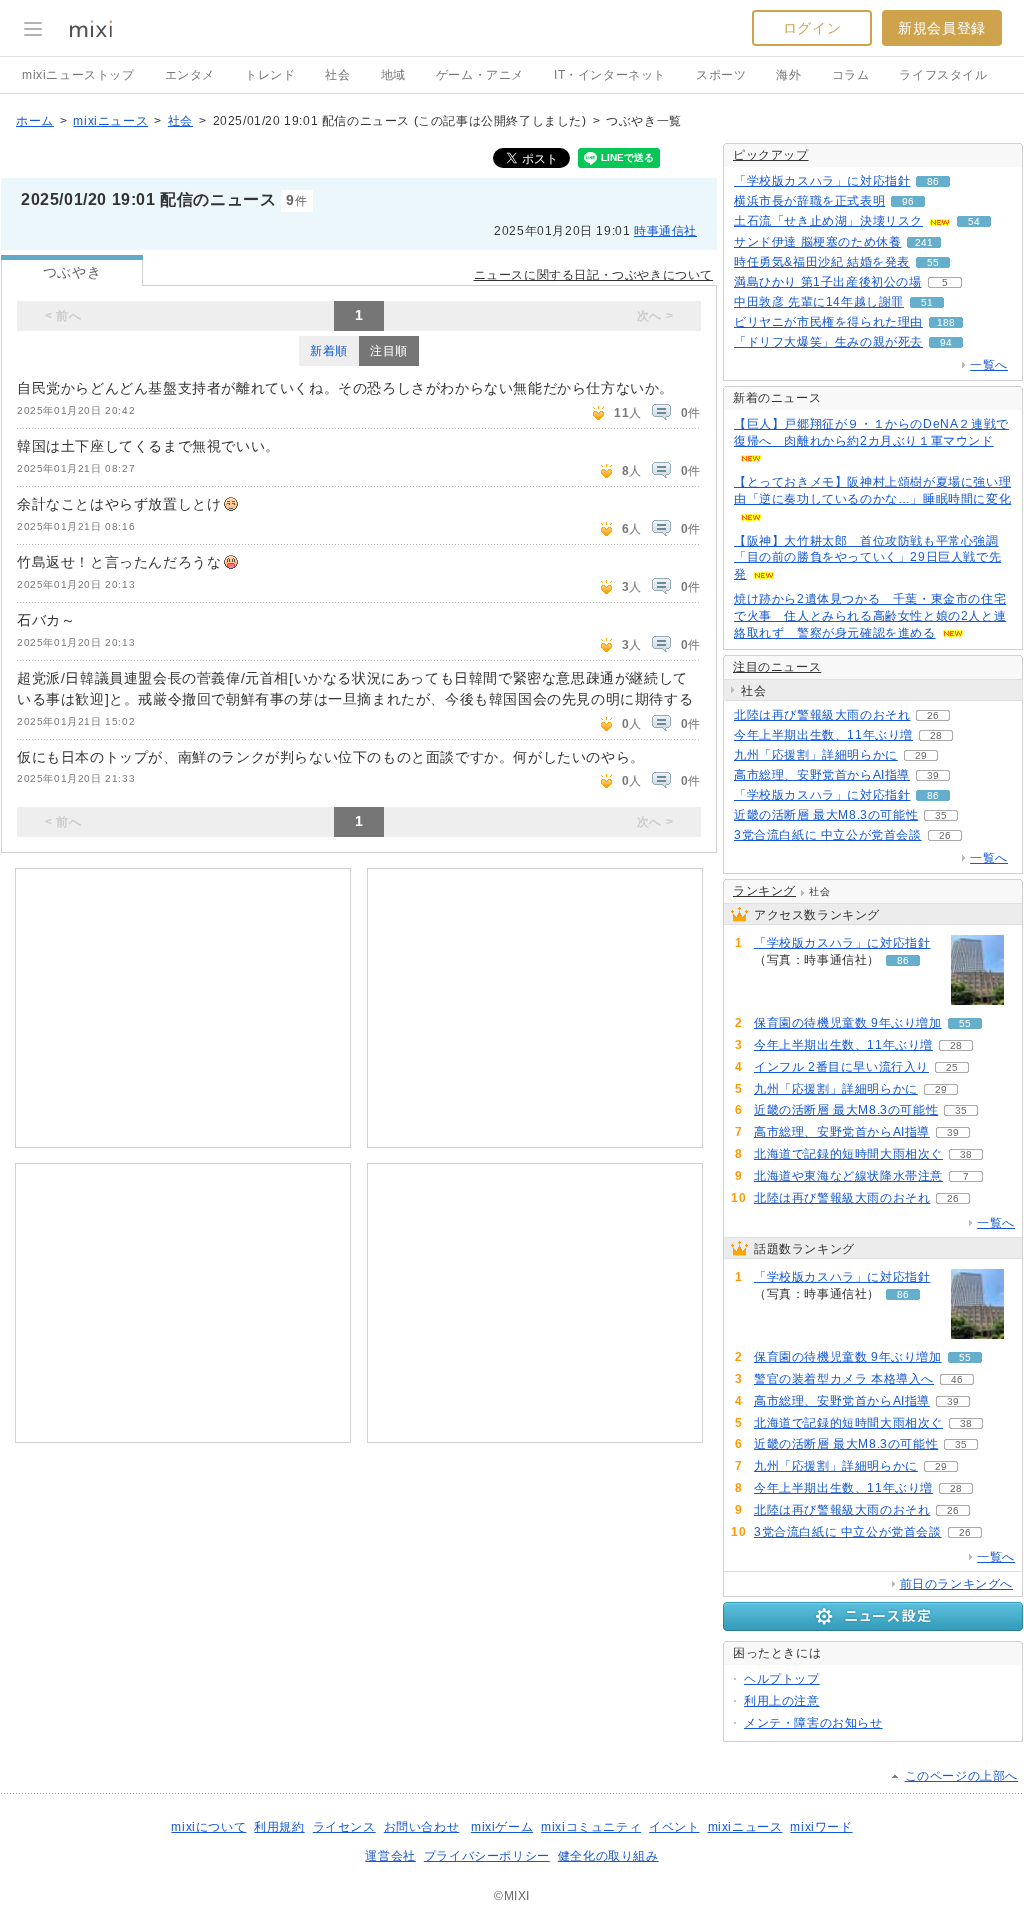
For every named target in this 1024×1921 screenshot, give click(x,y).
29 (921, 755)
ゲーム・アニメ (480, 75)
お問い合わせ (422, 1827)
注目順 (389, 351)
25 (952, 1067)
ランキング (764, 891)
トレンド (270, 75)
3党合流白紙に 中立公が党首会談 (828, 835)
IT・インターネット (610, 75)
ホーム (35, 121)
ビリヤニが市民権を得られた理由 (828, 322)
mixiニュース (110, 121)
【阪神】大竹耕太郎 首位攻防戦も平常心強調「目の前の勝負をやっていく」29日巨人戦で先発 (867, 558)
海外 (788, 75)
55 (933, 262)
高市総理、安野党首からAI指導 (822, 775)
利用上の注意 (782, 1701)
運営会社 (390, 1856)
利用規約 (279, 1827)
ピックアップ (771, 155)
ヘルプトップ (782, 1679)
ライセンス (344, 1827)
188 (946, 322)
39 (933, 775)
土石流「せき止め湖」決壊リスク (828, 221)
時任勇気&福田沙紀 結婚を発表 (822, 262)
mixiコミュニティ (591, 1827)
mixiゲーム (502, 1827)
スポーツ (721, 75)
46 (957, 1379)
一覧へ (989, 365)
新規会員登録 (942, 28)
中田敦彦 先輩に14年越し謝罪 (819, 302)
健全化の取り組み (608, 1856)
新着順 (329, 351)
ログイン (812, 28)
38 (966, 1154)
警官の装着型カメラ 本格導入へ (844, 1379)
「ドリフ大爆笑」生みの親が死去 (828, 342)
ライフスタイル (943, 75)
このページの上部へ (961, 1776)
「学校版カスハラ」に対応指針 (822, 181)
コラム (851, 75)
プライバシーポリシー (487, 1856)
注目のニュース (777, 667)
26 (933, 715)
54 (974, 221)
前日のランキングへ (956, 1584)
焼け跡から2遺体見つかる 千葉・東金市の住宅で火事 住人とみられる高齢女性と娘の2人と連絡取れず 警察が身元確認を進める (870, 616)
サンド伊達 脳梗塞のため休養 (817, 242)
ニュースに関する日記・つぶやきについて (593, 275)
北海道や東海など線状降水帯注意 (848, 1176)
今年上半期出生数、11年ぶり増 (823, 735)
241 (924, 242)
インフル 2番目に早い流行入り (841, 1067)
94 (946, 342)
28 (936, 735)
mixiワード (821, 1827)
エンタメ (190, 75)
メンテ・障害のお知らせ (813, 1723)
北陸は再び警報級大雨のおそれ (822, 715)
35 (941, 815)
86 (933, 181)
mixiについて (208, 1827)
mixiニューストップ (78, 75)
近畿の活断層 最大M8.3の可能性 (826, 815)
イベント (674, 1827)
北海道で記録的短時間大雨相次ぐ (848, 1154)
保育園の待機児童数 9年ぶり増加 (848, 1023)
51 (927, 302)
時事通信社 (665, 231)
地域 (393, 75)
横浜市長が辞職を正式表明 (809, 201)
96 (908, 201)
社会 (337, 75)
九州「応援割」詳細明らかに (816, 755)
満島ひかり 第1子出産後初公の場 (828, 282)
